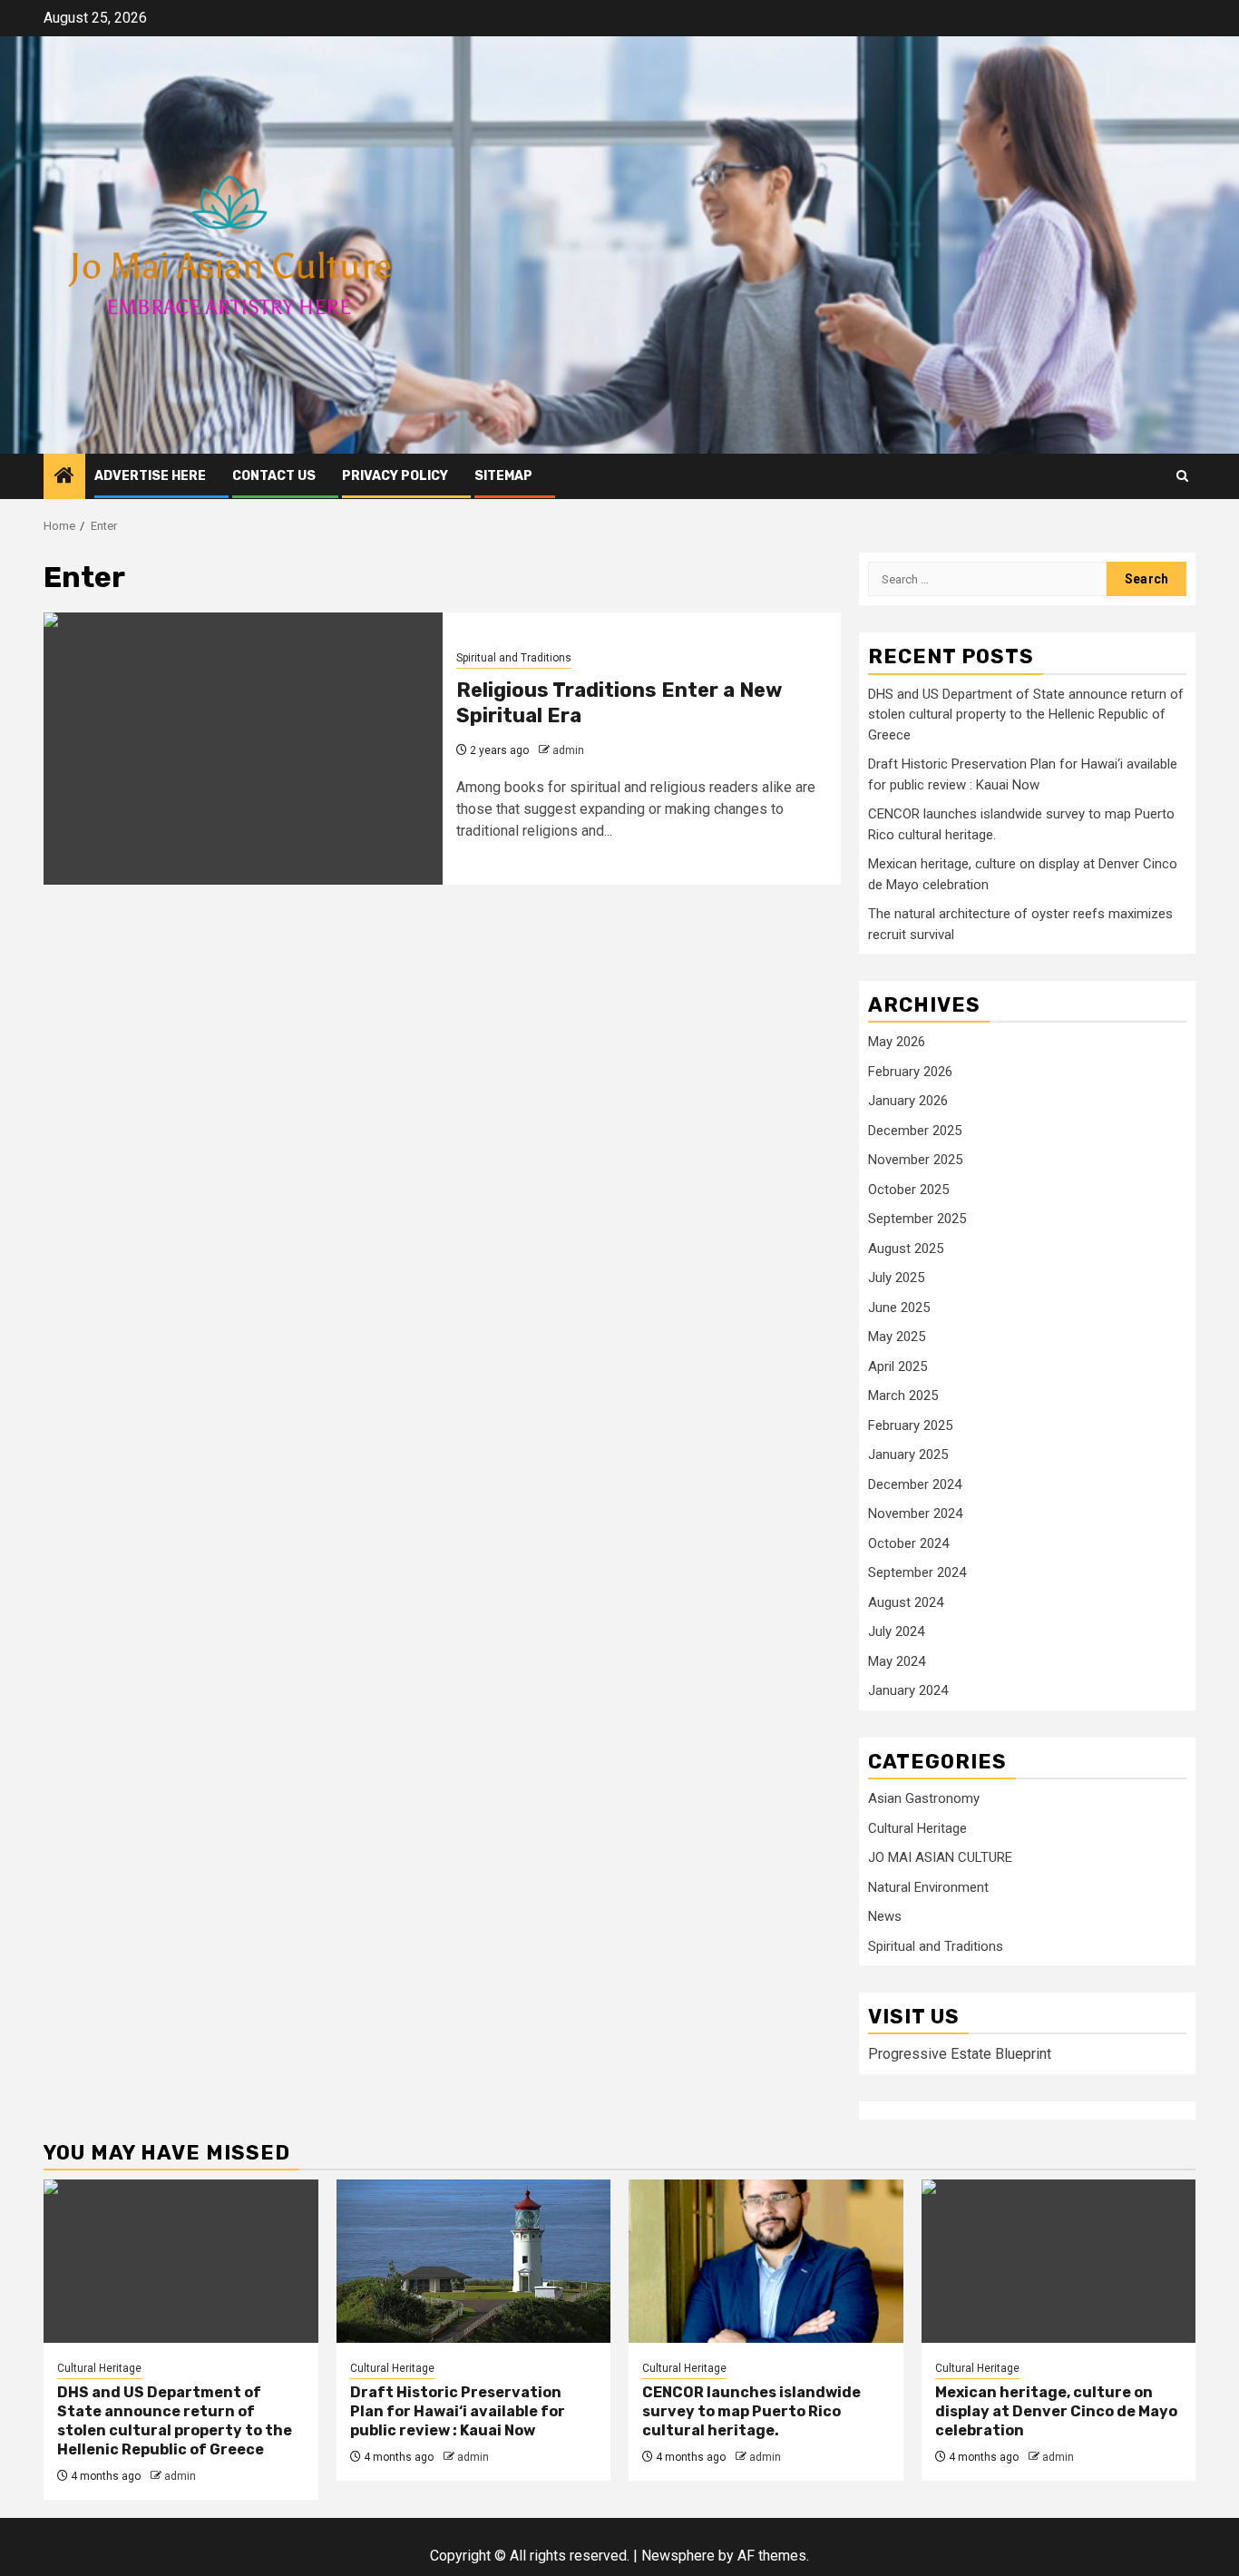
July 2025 (896, 1278)
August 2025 (906, 1249)
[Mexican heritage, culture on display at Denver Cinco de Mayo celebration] (1059, 2261)
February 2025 (910, 1425)
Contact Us (274, 476)
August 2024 (906, 1602)
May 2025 (897, 1337)
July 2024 (896, 1631)
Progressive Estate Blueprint (960, 2054)
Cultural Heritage (917, 1828)
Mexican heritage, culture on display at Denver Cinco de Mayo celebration (1056, 2411)
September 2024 (917, 1572)
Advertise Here (150, 476)
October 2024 (908, 1543)
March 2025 (903, 1396)
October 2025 (908, 1190)
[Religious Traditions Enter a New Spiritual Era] (243, 749)
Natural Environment (928, 1887)
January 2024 (908, 1690)
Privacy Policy (395, 476)
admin (568, 750)
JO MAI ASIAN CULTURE (940, 1857)
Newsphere (678, 2556)
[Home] (64, 477)
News (885, 1916)
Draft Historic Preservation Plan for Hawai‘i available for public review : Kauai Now (458, 2411)
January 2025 (908, 1455)
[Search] (1182, 476)
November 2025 (915, 1160)
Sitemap (503, 476)
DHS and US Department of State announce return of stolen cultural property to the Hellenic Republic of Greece (1026, 715)
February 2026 (910, 1072)
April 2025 (898, 1366)
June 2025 (899, 1308)
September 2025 (917, 1219)
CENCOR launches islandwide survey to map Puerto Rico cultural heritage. (751, 2411)
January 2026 (908, 1101)
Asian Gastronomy (924, 1798)
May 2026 (897, 1042)
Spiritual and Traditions (514, 658)
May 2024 (897, 1661)
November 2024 (915, 1513)
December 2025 (915, 1131)
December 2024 (915, 1484)
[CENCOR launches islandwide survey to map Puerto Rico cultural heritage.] (766, 2261)
